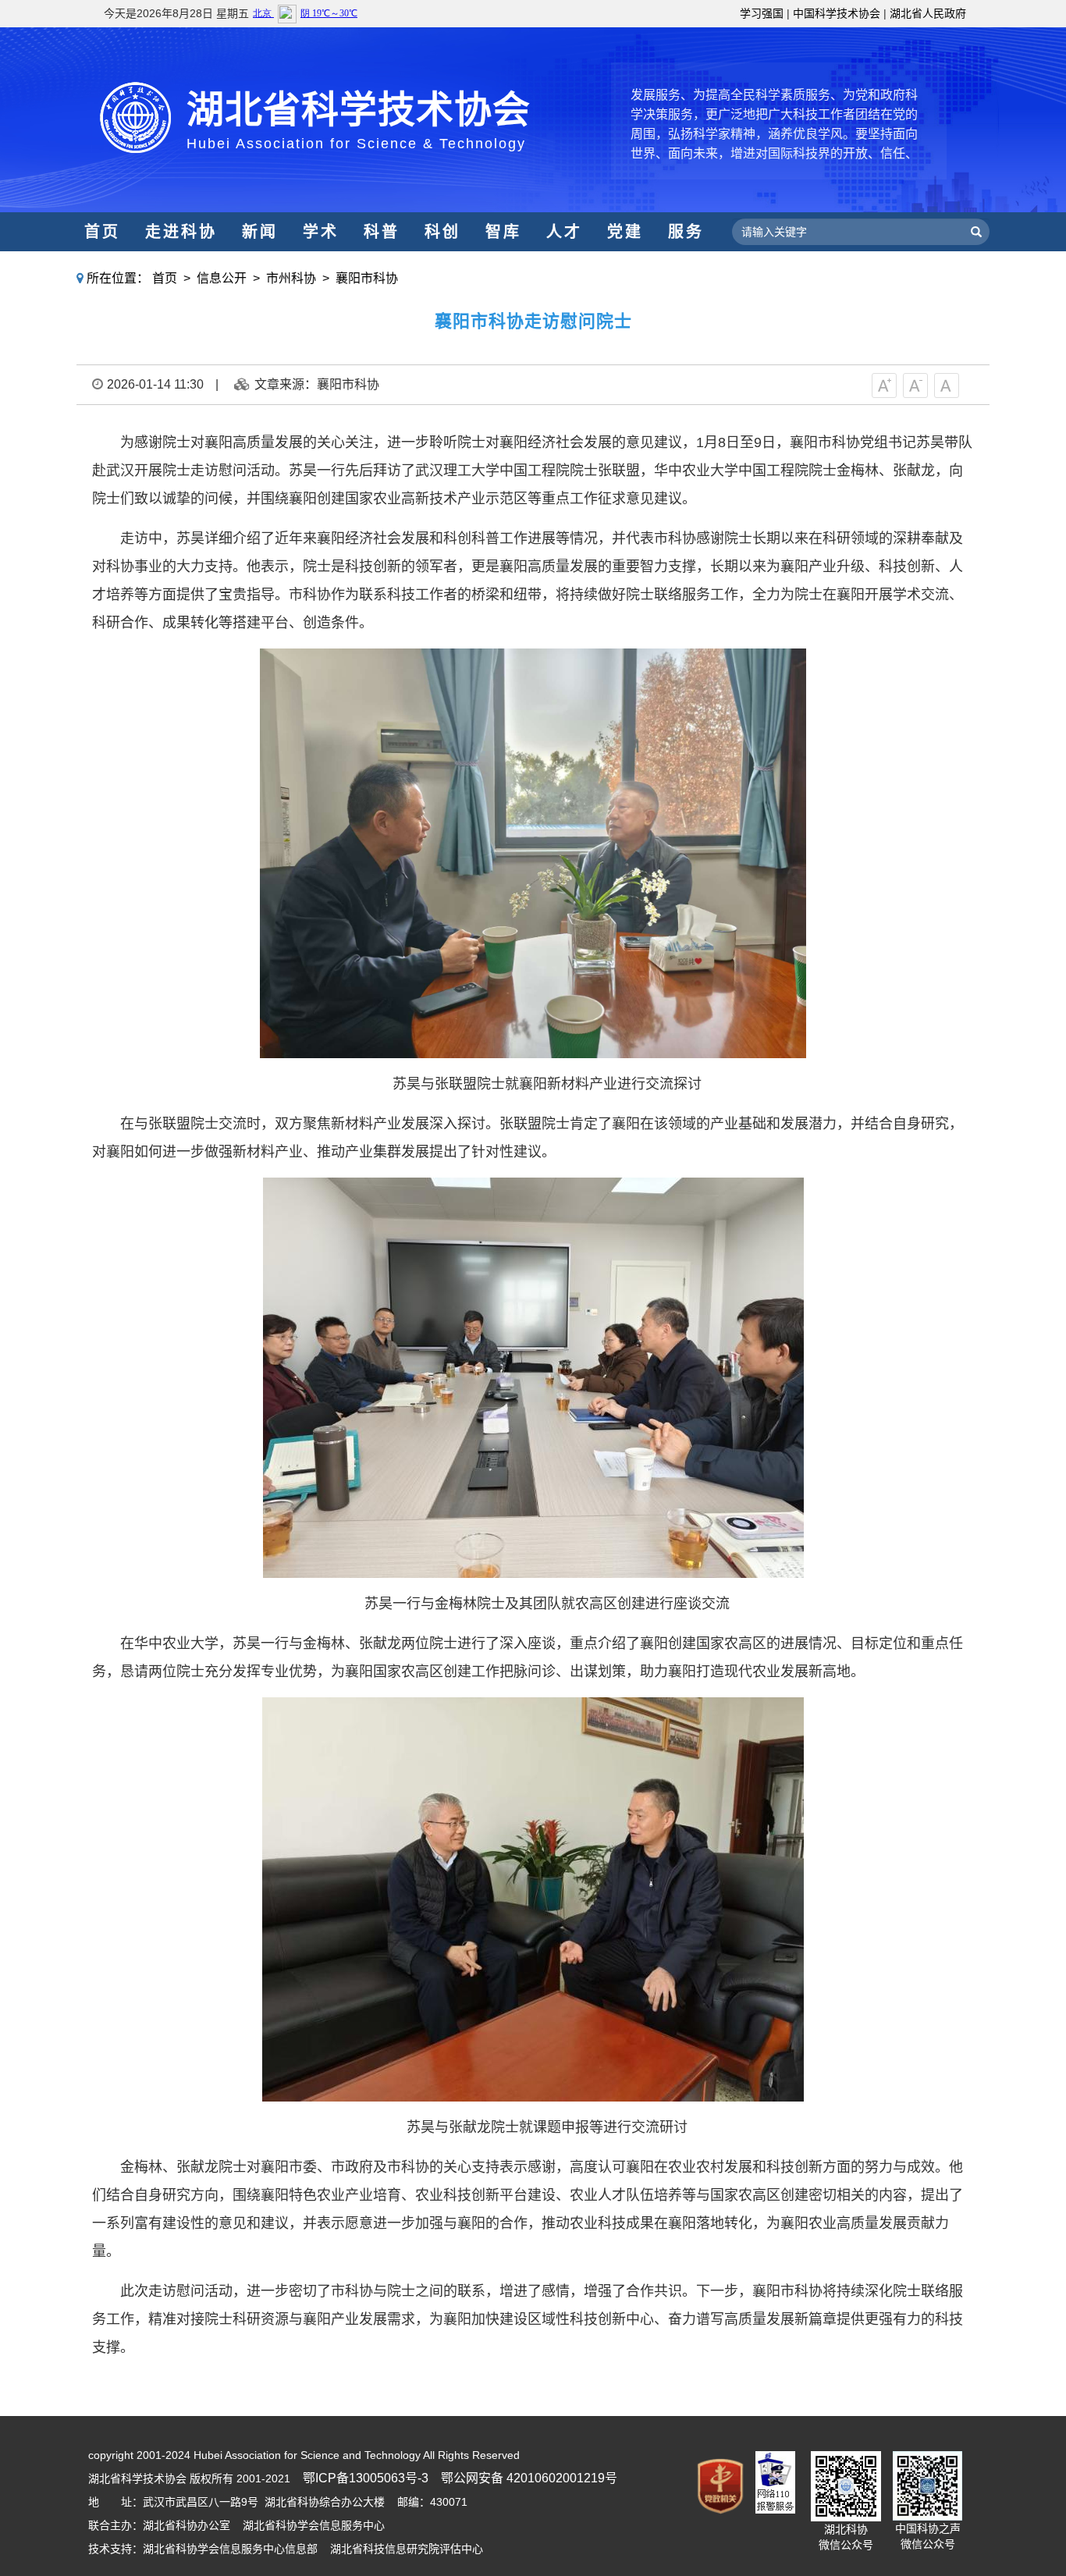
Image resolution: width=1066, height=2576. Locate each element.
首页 (102, 232)
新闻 (260, 232)
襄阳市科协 (367, 278)
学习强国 (762, 13)
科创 (442, 232)
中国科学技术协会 (837, 13)
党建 (625, 232)
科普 (382, 232)
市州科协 (291, 278)
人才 (564, 232)
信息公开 (222, 278)
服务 (686, 232)
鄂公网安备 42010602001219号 (529, 2478)
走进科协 (181, 232)
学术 (321, 232)
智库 (503, 232)
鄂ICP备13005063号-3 (366, 2478)
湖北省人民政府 (928, 13)
